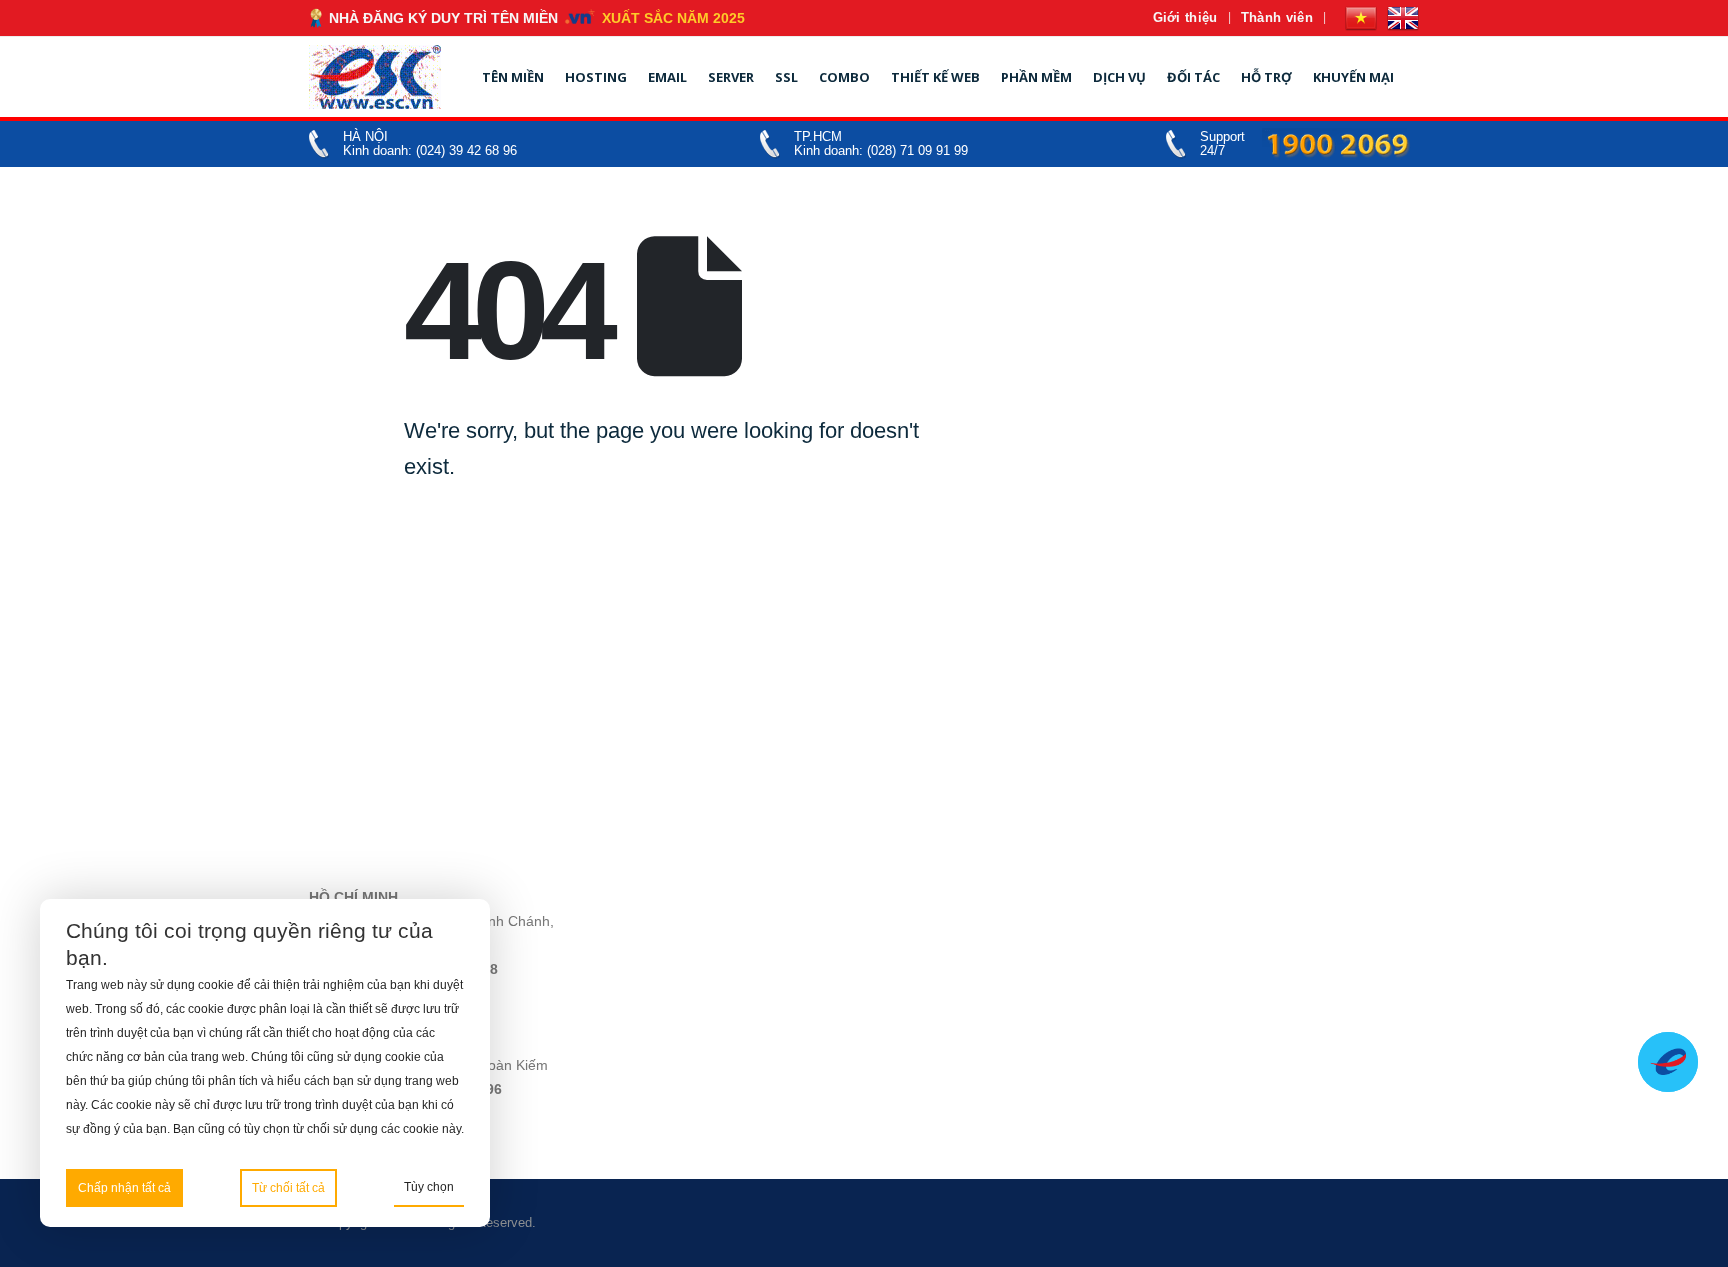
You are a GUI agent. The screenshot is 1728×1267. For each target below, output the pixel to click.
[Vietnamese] (1361, 18)
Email (667, 77)
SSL (786, 77)
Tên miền (513, 77)
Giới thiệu (1185, 17)
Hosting (596, 77)
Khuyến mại (1353, 77)
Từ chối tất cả (288, 1188)
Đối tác (1193, 77)
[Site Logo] (375, 77)
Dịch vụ (1119, 77)
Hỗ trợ (1266, 77)
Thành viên (1277, 17)
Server (731, 77)
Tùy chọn (429, 1187)
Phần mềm (1036, 77)
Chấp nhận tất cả (124, 1188)
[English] (1403, 18)
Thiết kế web (935, 77)
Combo (844, 77)
